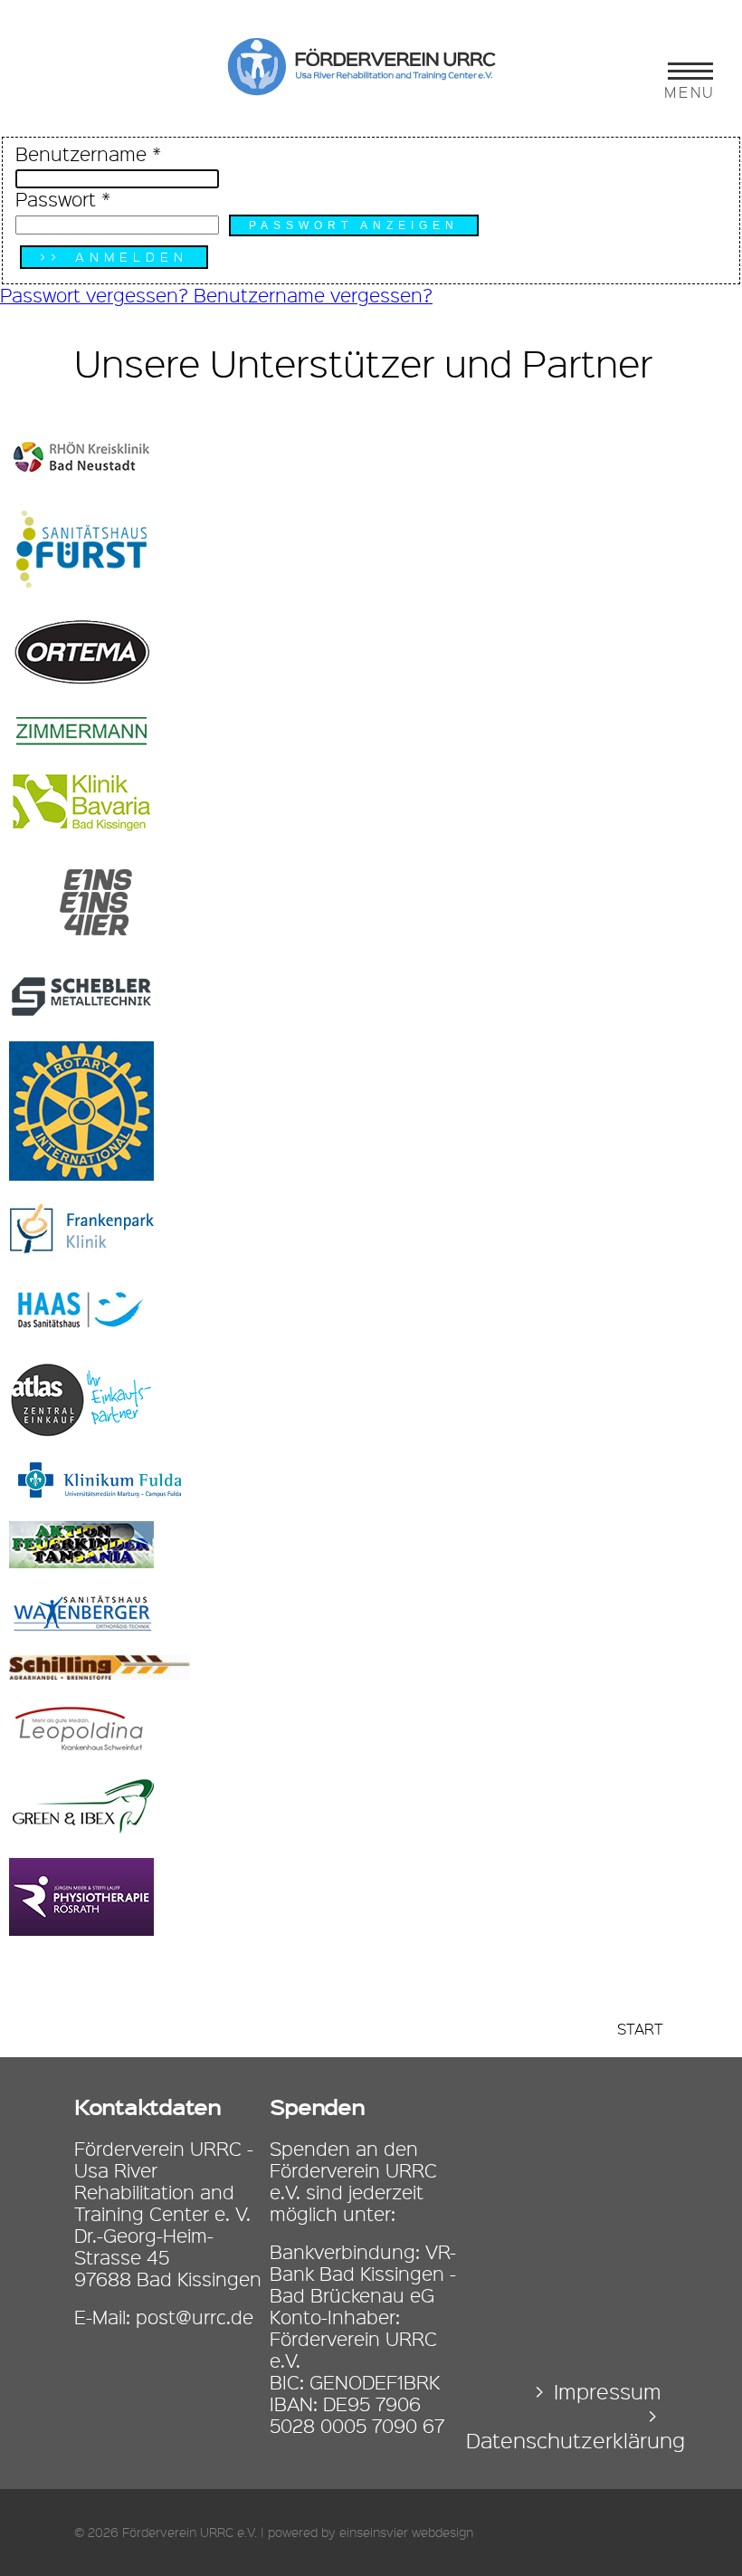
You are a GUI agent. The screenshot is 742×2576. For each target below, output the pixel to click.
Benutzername (88, 154)
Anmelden (132, 257)
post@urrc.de (195, 2317)
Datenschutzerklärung (576, 2441)
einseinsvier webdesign (406, 2533)
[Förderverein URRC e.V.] (371, 90)
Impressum (608, 2392)
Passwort (63, 199)
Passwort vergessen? (97, 295)
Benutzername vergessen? (313, 295)
